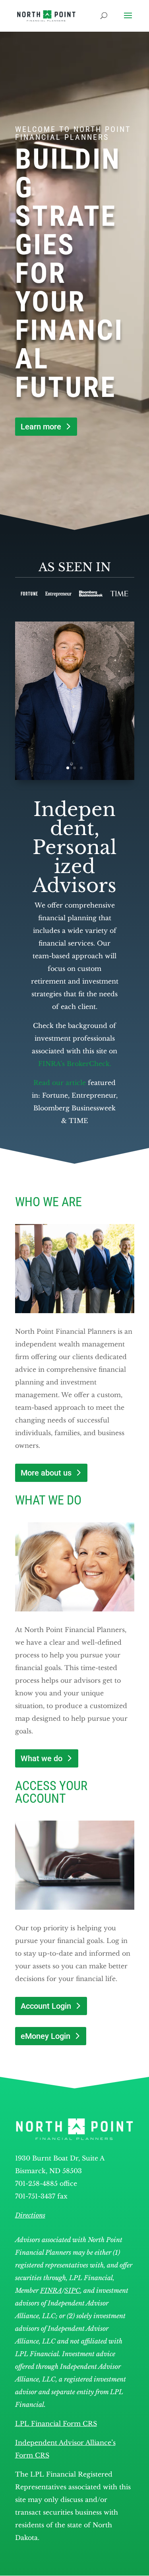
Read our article (60, 1083)
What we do (42, 1758)
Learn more (41, 427)
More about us (46, 1473)
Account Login (46, 2006)
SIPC (72, 2290)
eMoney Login (45, 2036)
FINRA (51, 2290)
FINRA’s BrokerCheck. (75, 1064)
